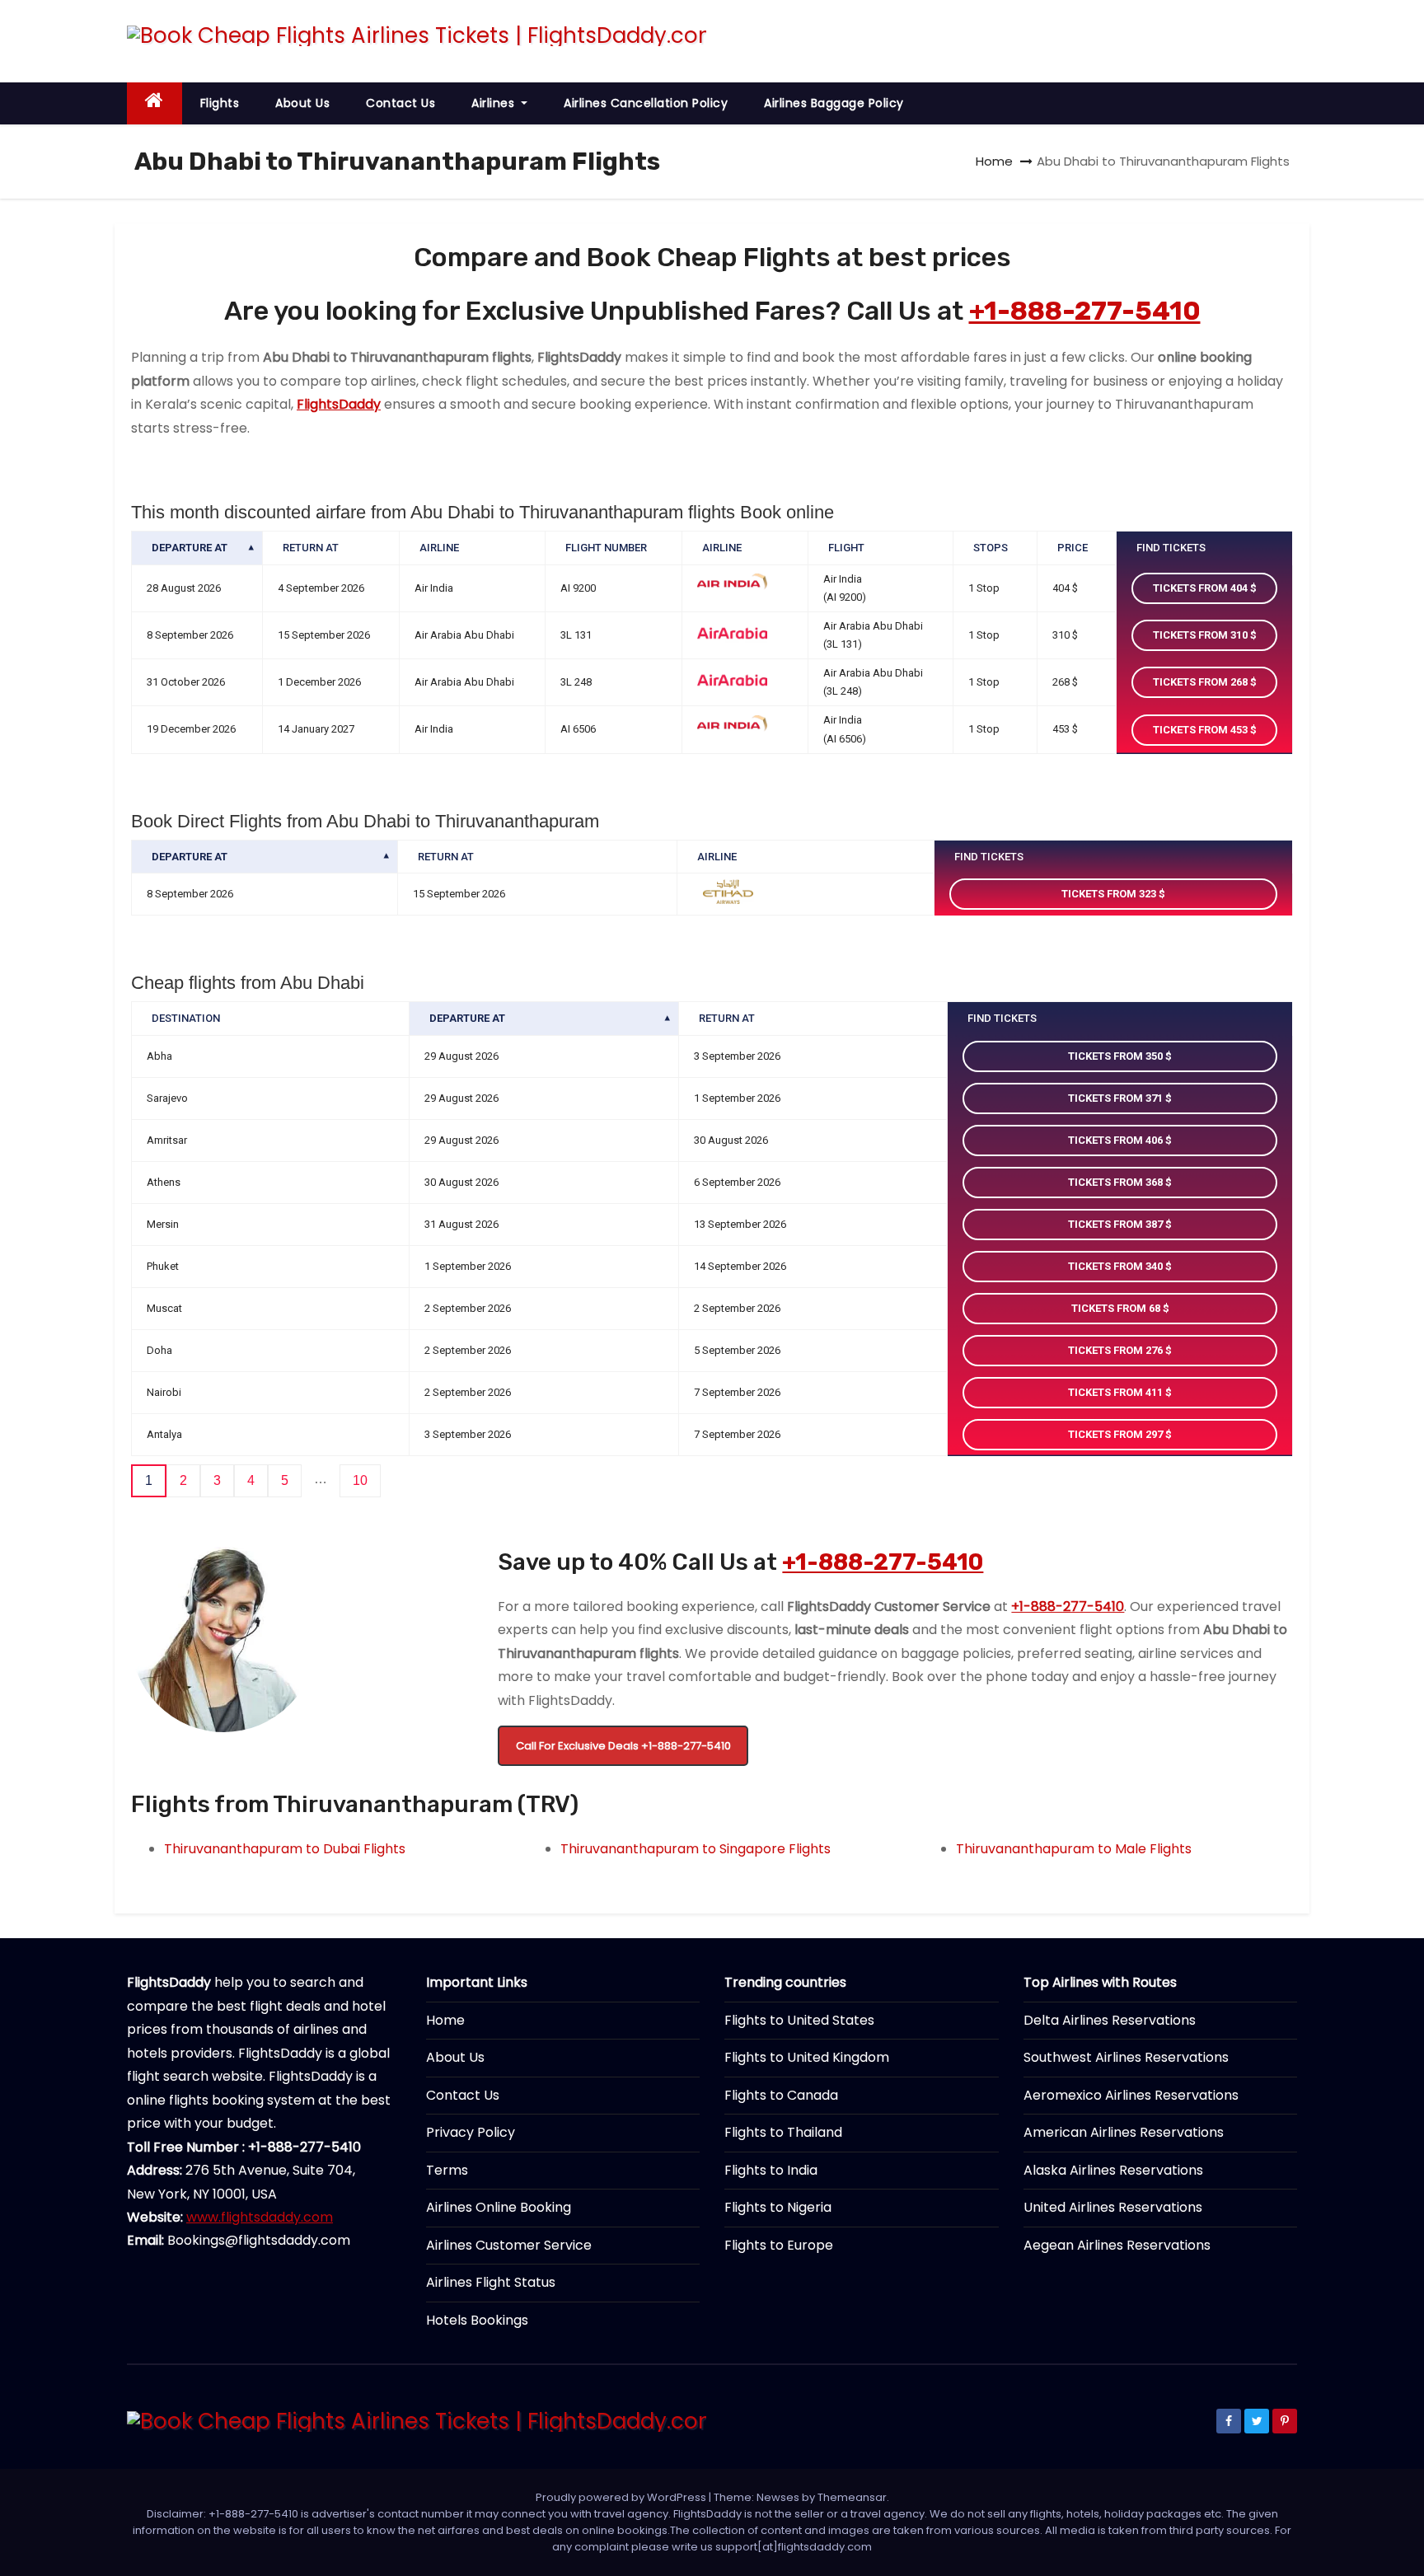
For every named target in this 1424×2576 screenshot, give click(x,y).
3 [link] (217, 1480)
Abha (159, 1056)
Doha (159, 1350)
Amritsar (167, 1140)
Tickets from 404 (1201, 588)
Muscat (164, 1308)
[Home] (155, 103)
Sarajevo (167, 1098)
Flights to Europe (779, 2245)
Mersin (163, 1224)
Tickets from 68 (1117, 1308)
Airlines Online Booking (499, 2207)
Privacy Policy (471, 2132)
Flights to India (771, 2170)
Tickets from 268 (1201, 682)
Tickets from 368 (1117, 1182)
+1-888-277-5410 (1085, 311)
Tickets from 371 (1117, 1098)
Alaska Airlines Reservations (1113, 2170)
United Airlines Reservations (1113, 2207)
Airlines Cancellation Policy (646, 103)
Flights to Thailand (783, 2132)
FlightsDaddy (339, 404)
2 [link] (183, 1480)
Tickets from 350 (1117, 1056)
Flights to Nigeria (778, 2207)
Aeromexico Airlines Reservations (1131, 2095)
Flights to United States (799, 2020)
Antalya (164, 1434)
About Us (302, 103)
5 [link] (285, 1480)
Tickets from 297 (1117, 1434)
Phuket (163, 1266)
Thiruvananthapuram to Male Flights (1074, 1849)
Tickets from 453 (1201, 730)
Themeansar (852, 2497)
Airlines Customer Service (509, 2245)
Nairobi (164, 1392)
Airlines (495, 103)
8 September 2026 (190, 635)
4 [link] (251, 1480)
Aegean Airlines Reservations (1117, 2245)
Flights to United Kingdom (807, 2057)
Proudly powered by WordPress (622, 2497)
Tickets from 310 (1201, 635)
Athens (164, 1182)
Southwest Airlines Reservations (1126, 2057)
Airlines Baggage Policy (834, 103)
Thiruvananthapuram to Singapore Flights (696, 1849)
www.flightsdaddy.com (260, 2217)
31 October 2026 (186, 682)
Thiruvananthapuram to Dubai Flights (285, 1849)
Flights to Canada (781, 2095)
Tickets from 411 (1117, 1392)
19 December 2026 (191, 729)
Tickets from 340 (1117, 1266)
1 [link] (149, 1480)
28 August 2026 (184, 588)
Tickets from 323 (1110, 894)
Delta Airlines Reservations (1110, 2020)
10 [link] (360, 1480)
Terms (447, 2170)
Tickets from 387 (1117, 1224)
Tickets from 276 (1117, 1350)
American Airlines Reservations (1124, 2132)
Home (994, 161)
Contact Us (400, 103)
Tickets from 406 (1117, 1140)
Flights (220, 103)
